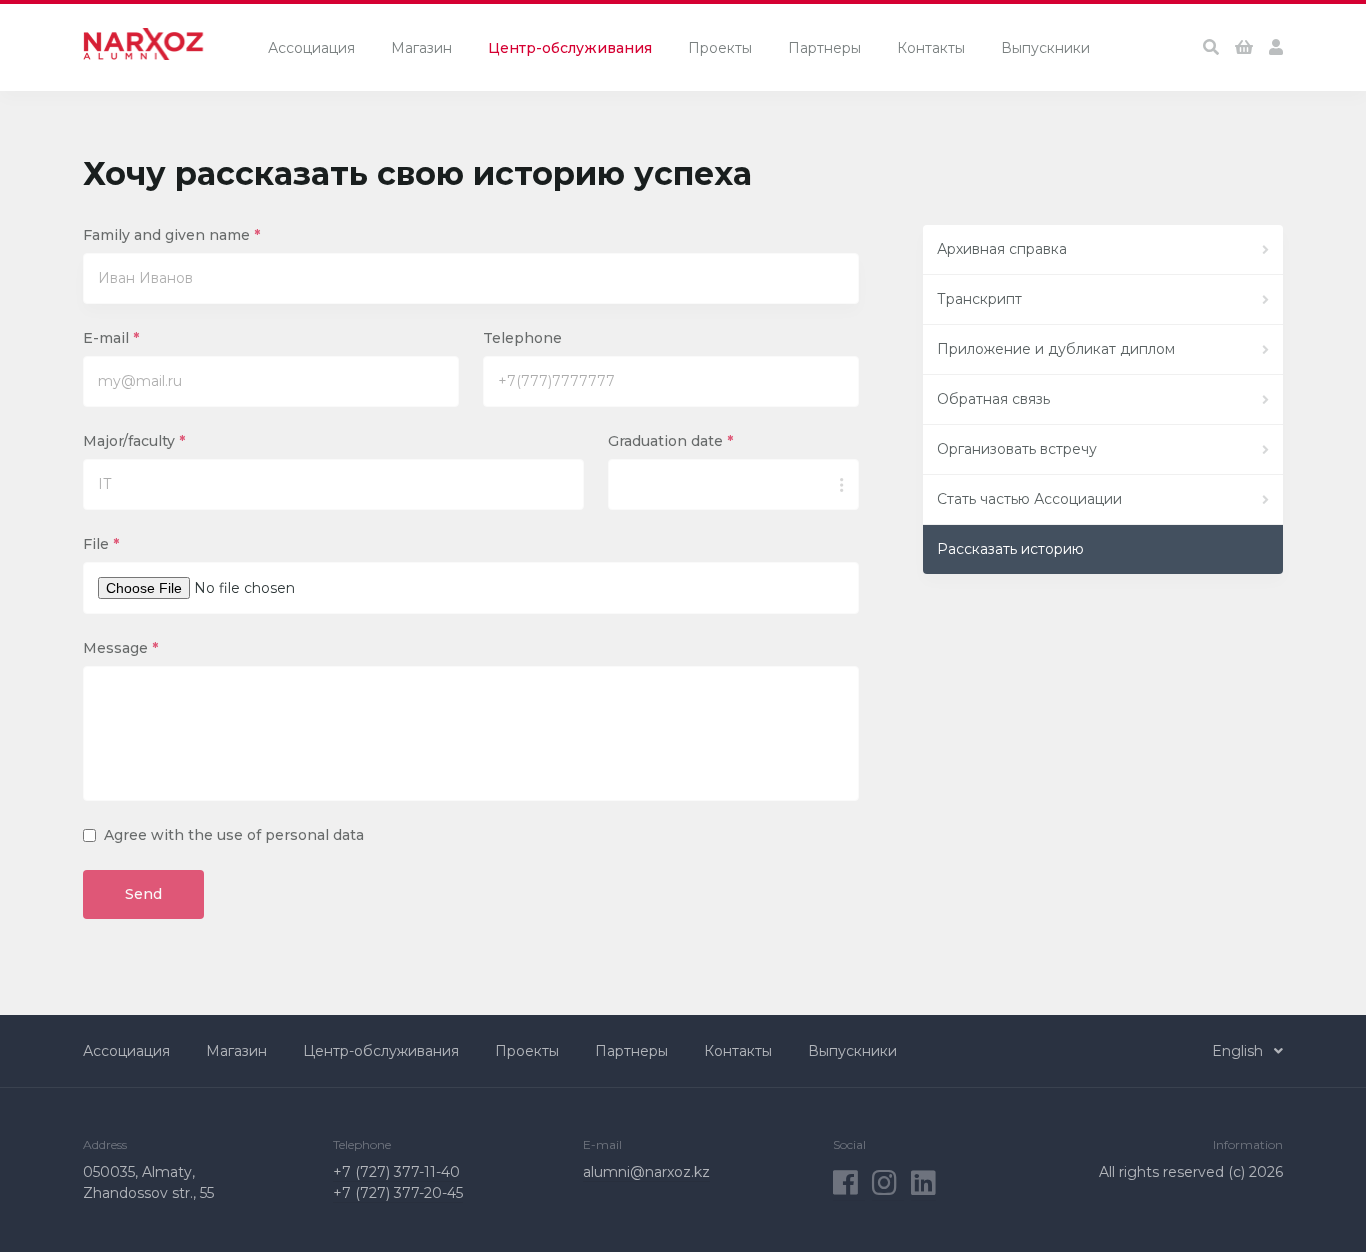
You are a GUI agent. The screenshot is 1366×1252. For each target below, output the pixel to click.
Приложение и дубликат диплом (1056, 349)
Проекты (720, 48)
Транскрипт (979, 299)
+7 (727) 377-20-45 (398, 1193)
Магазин (421, 48)
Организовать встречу (1017, 449)
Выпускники (1045, 48)
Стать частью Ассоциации (1029, 499)
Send (143, 894)
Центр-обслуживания (570, 48)
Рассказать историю (1010, 549)
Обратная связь (993, 399)
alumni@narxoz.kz (646, 1172)
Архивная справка (1002, 249)
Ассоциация (311, 48)
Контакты (931, 48)
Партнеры (824, 48)
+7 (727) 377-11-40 (396, 1172)
